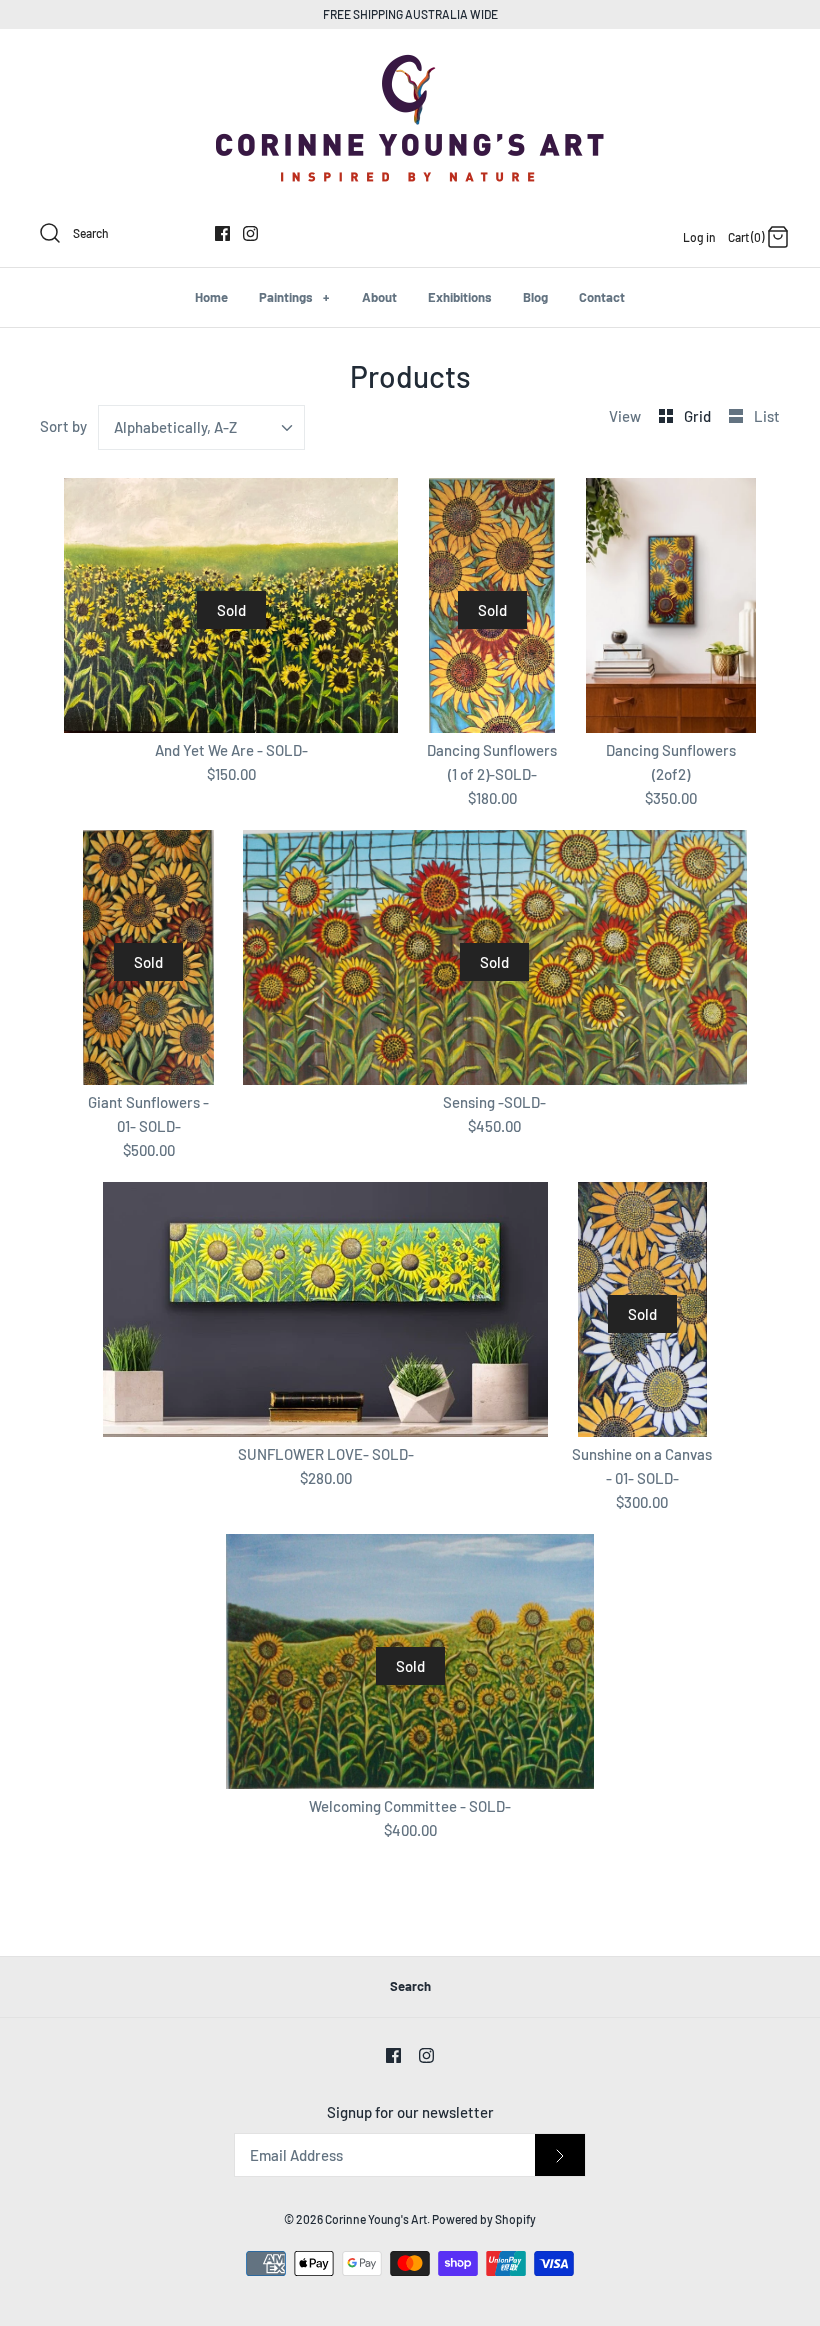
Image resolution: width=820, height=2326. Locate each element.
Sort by (63, 426)
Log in (699, 237)
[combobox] (202, 427)
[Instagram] (250, 233)
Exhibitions (460, 297)
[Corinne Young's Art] (410, 61)
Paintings (294, 297)
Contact (602, 297)
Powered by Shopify (484, 2219)
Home (211, 297)
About (379, 297)
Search (410, 1986)
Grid (699, 416)
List (767, 416)
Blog (535, 297)
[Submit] (560, 2155)
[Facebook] (222, 233)
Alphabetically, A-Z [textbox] (175, 427)
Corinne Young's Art (376, 2219)
